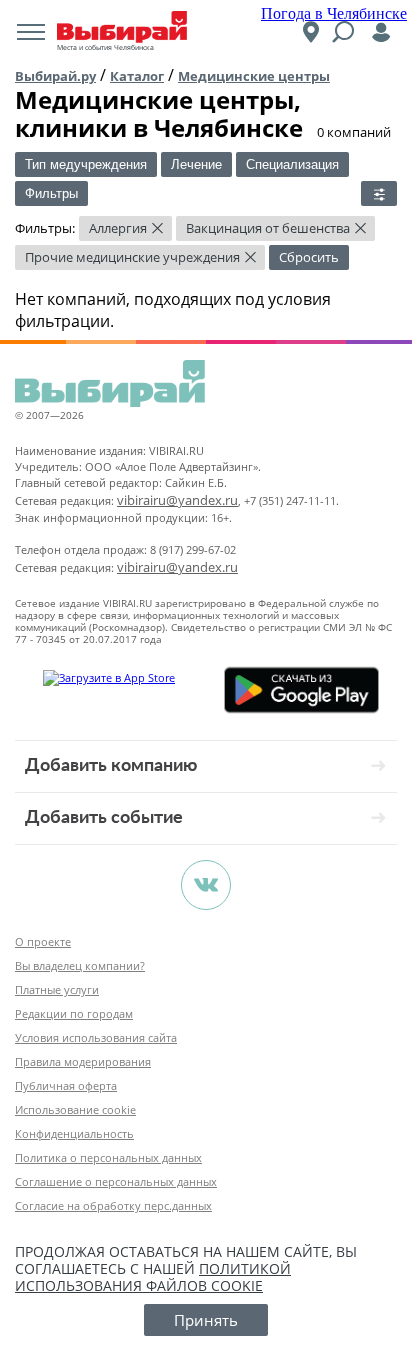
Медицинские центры (254, 76)
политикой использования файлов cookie (153, 1277)
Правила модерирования (83, 1061)
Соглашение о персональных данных (116, 1181)
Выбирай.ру (55, 76)
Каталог (137, 76)
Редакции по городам (74, 1013)
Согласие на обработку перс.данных (113, 1205)
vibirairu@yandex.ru (177, 500)
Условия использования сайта (96, 1037)
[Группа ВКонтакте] (206, 885)
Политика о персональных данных (108, 1157)
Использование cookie (75, 1109)
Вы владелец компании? (80, 965)
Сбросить (309, 257)
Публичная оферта (66, 1085)
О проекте (43, 941)
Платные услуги (57, 989)
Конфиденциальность (74, 1133)
